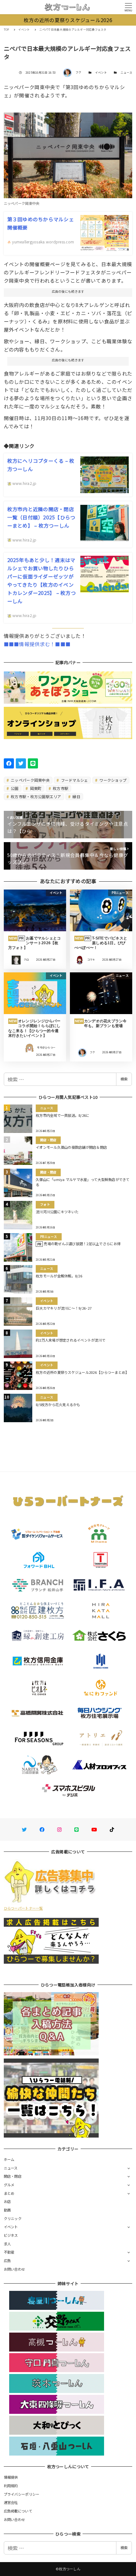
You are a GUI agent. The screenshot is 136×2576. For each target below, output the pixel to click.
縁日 (76, 796)
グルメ (9, 2185)
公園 (14, 788)
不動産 (9, 2252)
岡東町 (35, 788)
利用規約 (11, 2486)
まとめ (9, 2193)
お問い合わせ (15, 2269)
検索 (124, 1079)
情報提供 (11, 2477)
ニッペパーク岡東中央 (30, 780)
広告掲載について (18, 2511)
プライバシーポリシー (22, 2494)
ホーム (9, 2159)
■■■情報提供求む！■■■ (37, 644)
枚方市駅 (60, 788)
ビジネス (11, 2235)
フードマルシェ (74, 780)
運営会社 (11, 2502)
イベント (101, 73)
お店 (7, 2201)
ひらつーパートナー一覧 (23, 1908)
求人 (7, 2244)
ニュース (126, 73)
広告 (7, 2261)
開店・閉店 (13, 2176)
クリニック (13, 2218)
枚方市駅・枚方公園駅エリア (36, 796)
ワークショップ (112, 780)
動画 (7, 2210)
